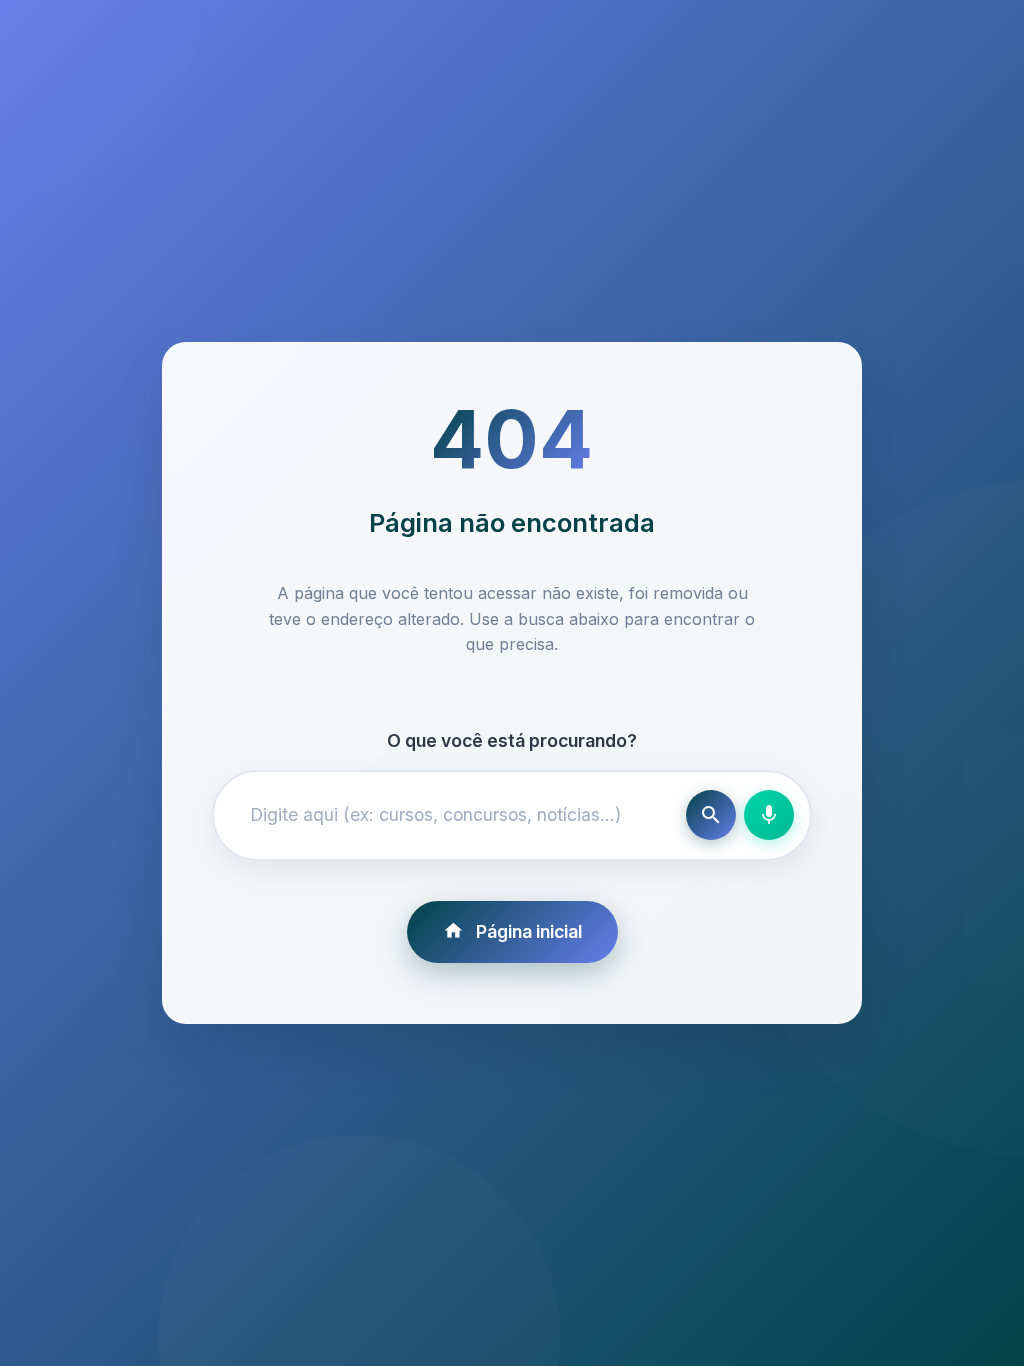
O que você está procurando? (512, 740)
